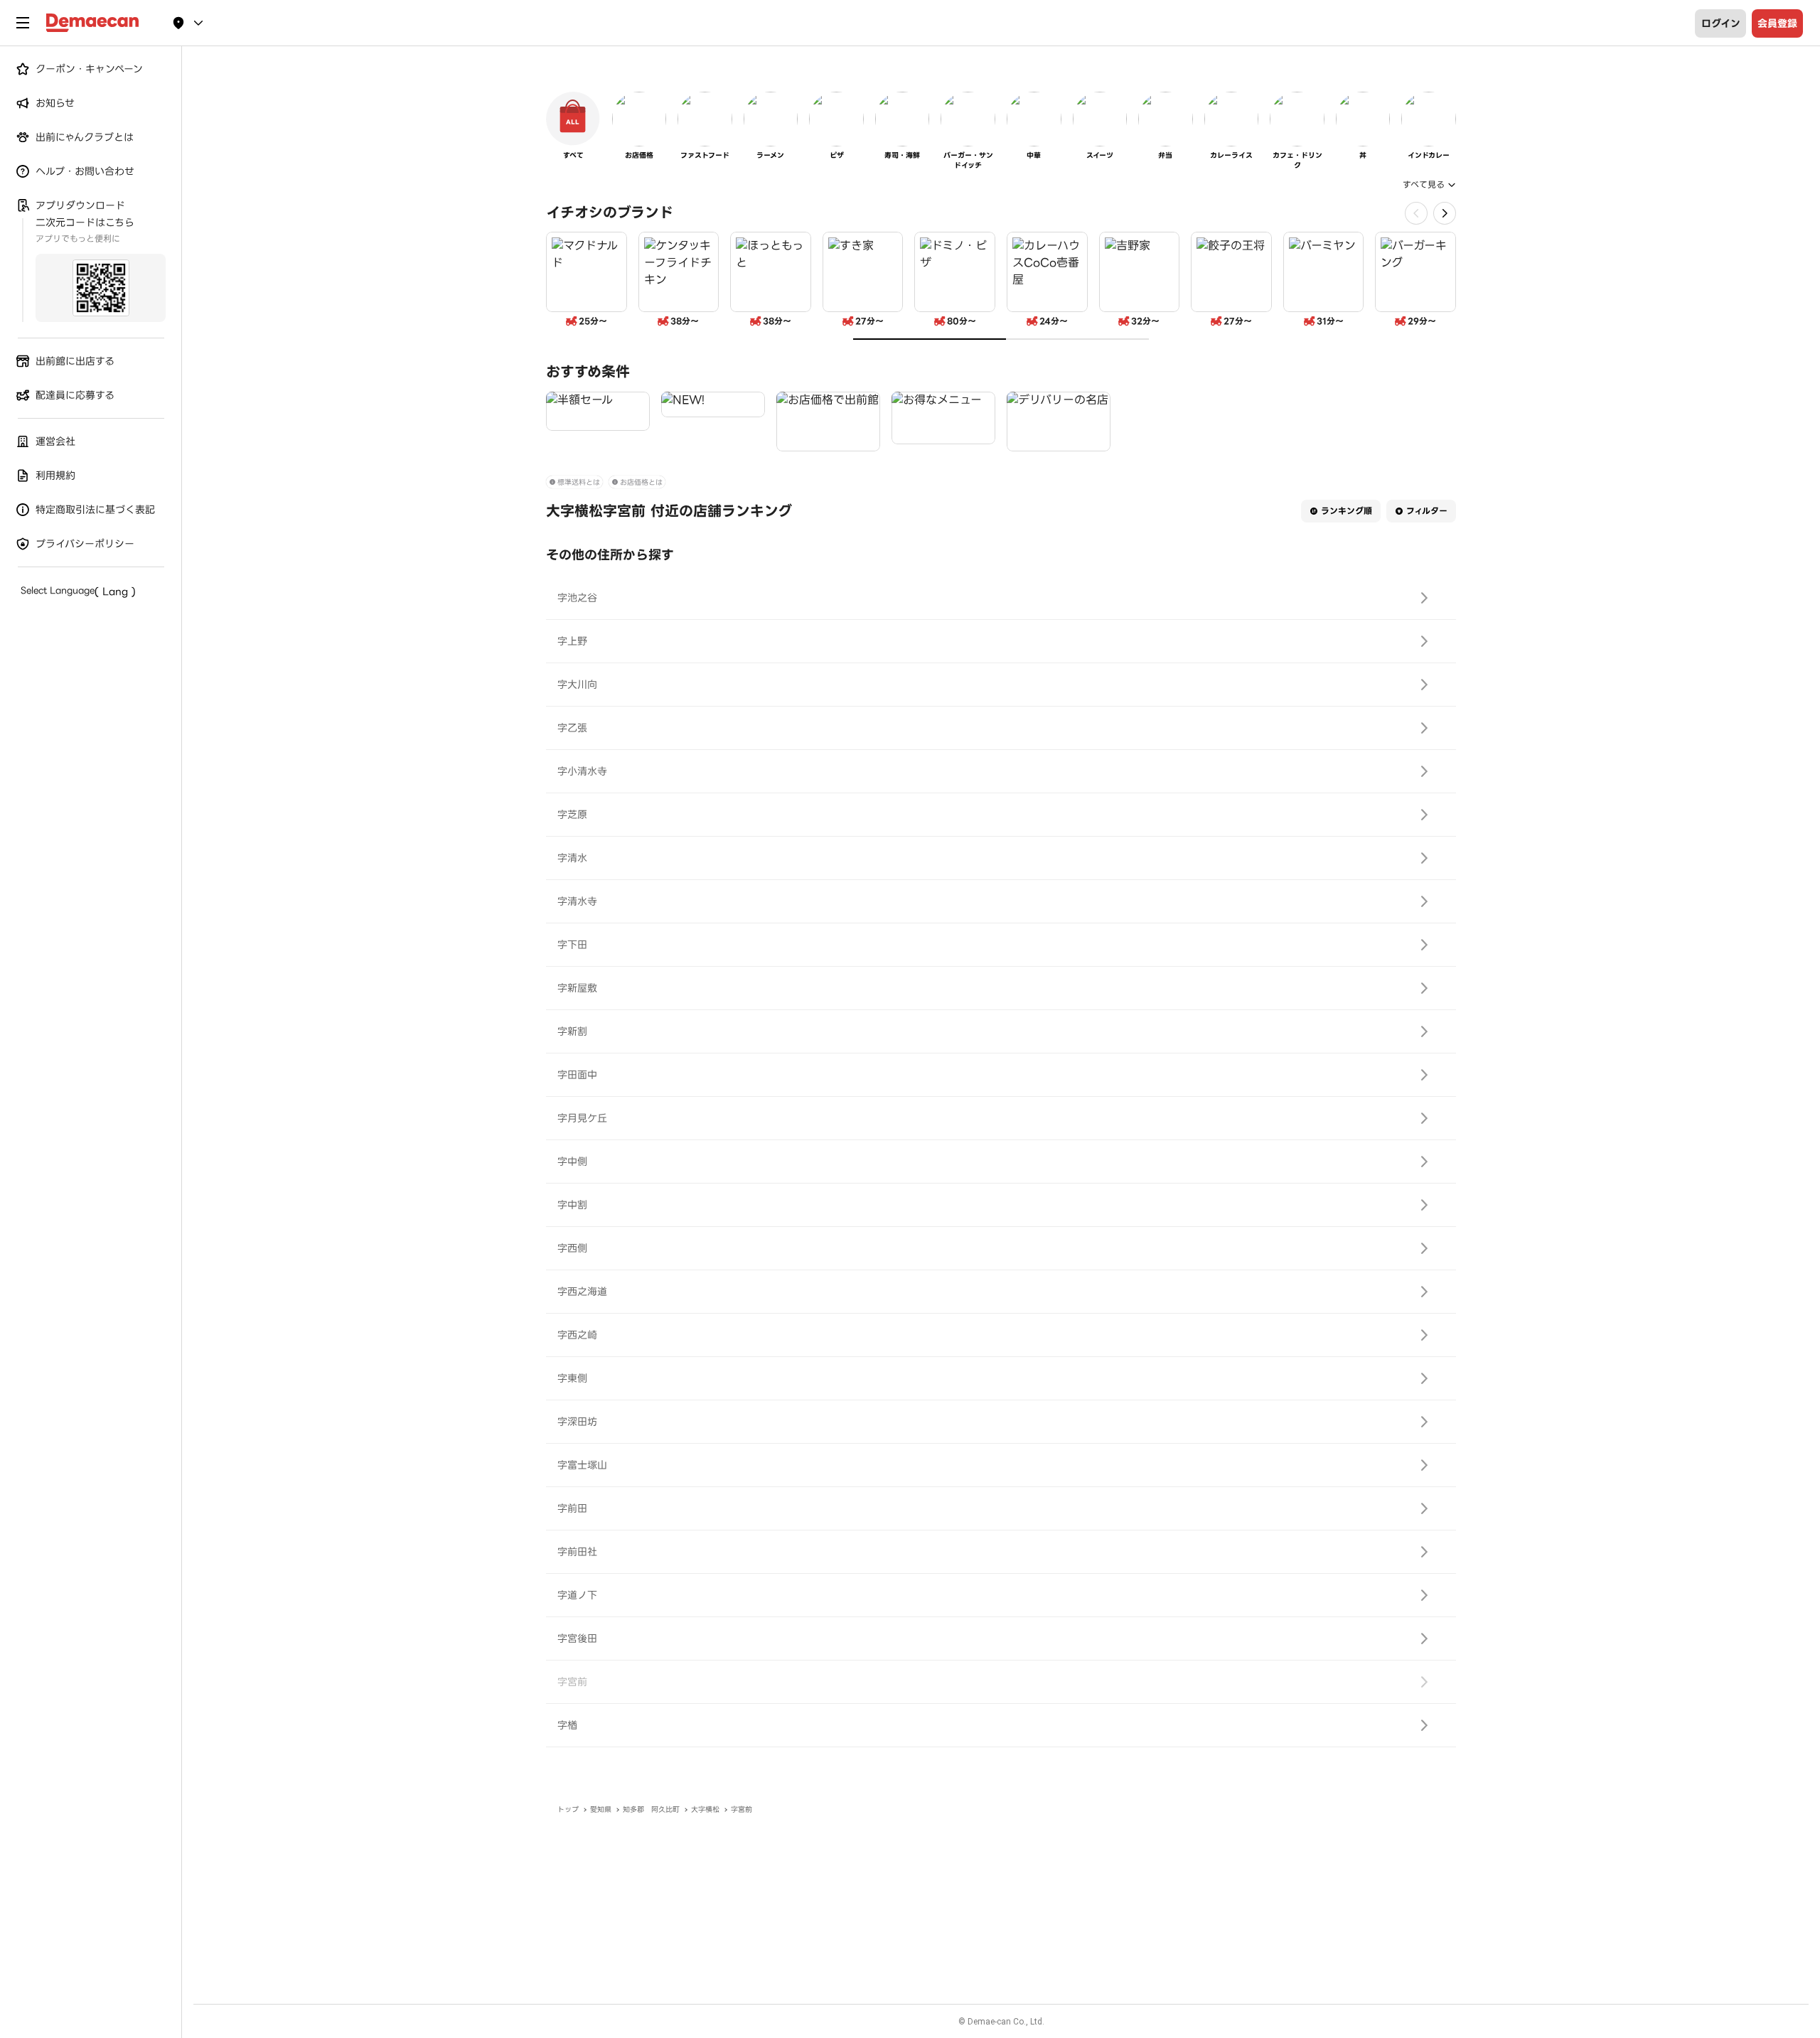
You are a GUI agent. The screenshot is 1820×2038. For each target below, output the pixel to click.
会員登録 (1777, 23)
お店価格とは (641, 482)
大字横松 (705, 1809)
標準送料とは (579, 482)
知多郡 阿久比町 (651, 1809)
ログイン (1721, 23)
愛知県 (601, 1809)
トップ (568, 1809)
